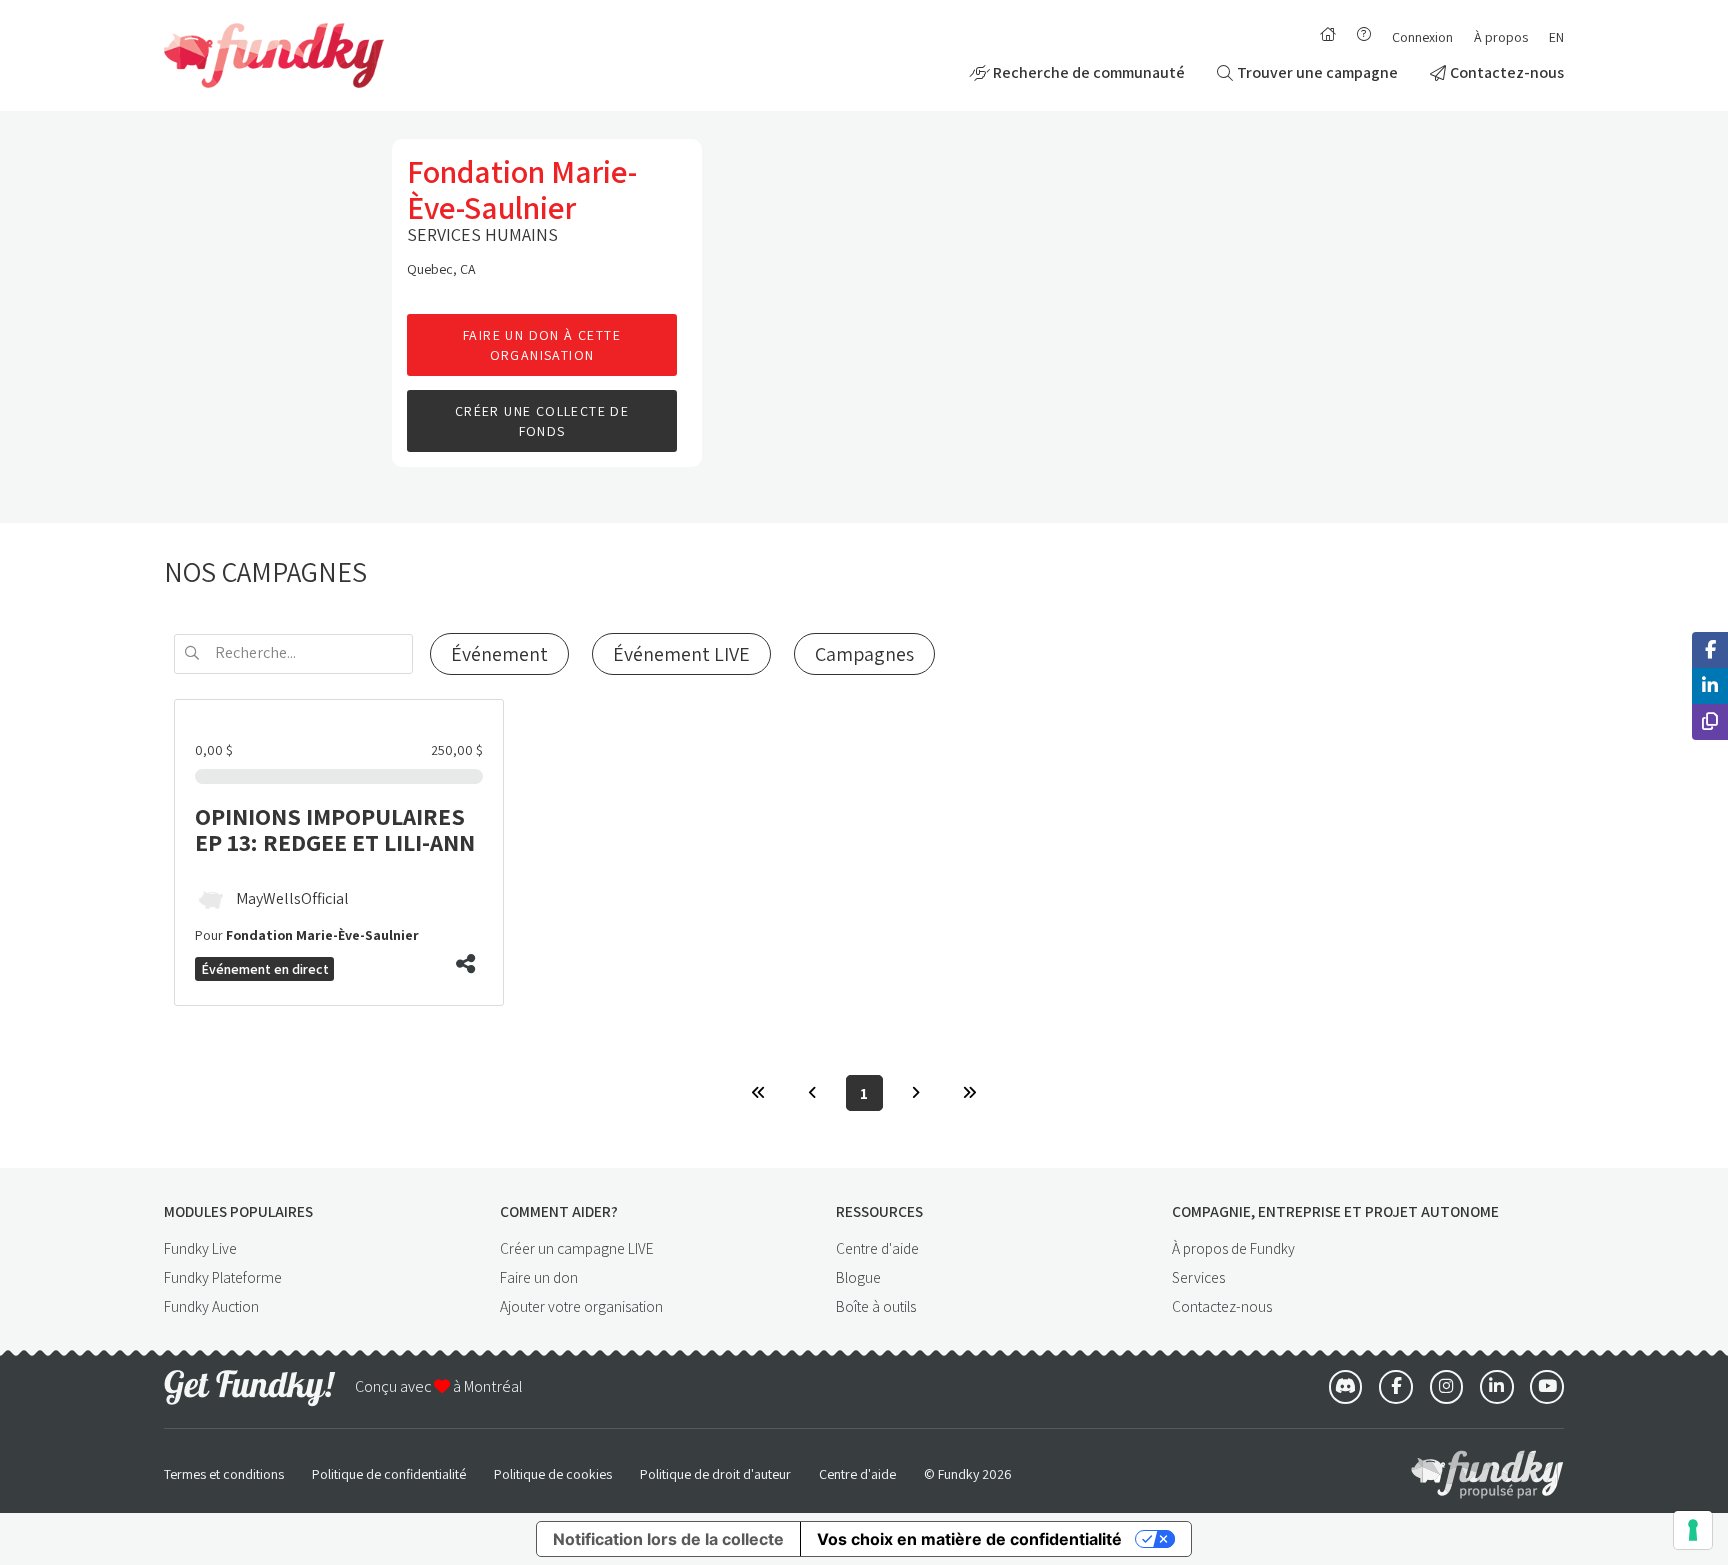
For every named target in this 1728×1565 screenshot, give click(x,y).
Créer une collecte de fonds (542, 421)
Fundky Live (200, 1248)
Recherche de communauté (1089, 72)
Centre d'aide (877, 1248)
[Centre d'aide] (1364, 34)
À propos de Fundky (1233, 1248)
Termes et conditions (224, 1474)
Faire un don (539, 1277)
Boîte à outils (876, 1306)
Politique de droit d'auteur (715, 1474)
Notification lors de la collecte (668, 1539)
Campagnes (864, 654)
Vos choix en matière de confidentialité (969, 1539)
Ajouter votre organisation (581, 1306)
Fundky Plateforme (223, 1277)
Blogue (858, 1277)
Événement (499, 654)
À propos (1501, 37)
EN (1556, 37)
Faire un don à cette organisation (542, 345)
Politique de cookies (553, 1474)
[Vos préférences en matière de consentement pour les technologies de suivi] (1693, 1530)
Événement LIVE (681, 654)
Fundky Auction (211, 1306)
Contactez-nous (1507, 72)
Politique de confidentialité (389, 1474)
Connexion (1422, 37)
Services (1198, 1277)
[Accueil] (1328, 34)
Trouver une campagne (1317, 72)
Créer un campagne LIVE (577, 1248)
